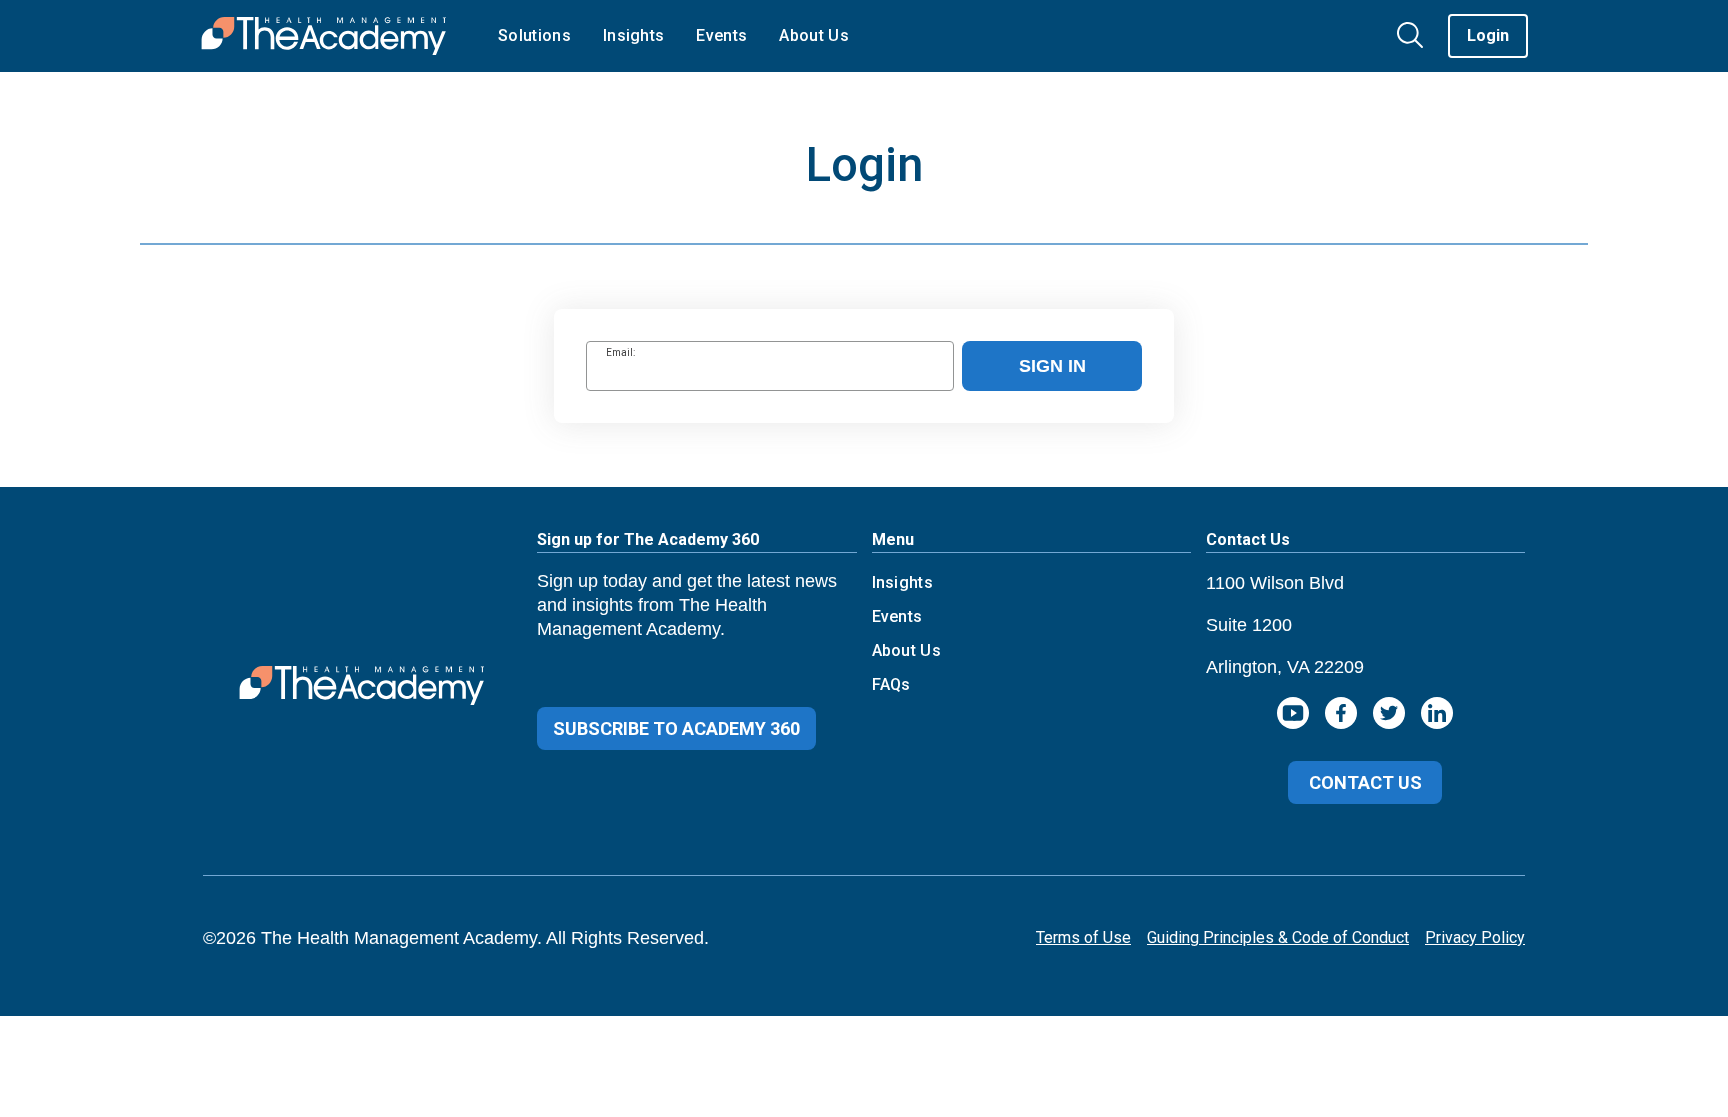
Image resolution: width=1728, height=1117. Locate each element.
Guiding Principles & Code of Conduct (1278, 937)
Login (1488, 35)
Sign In (1052, 366)
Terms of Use (1083, 937)
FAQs (891, 684)
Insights (903, 582)
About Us (907, 650)
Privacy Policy (1475, 937)
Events (897, 616)
